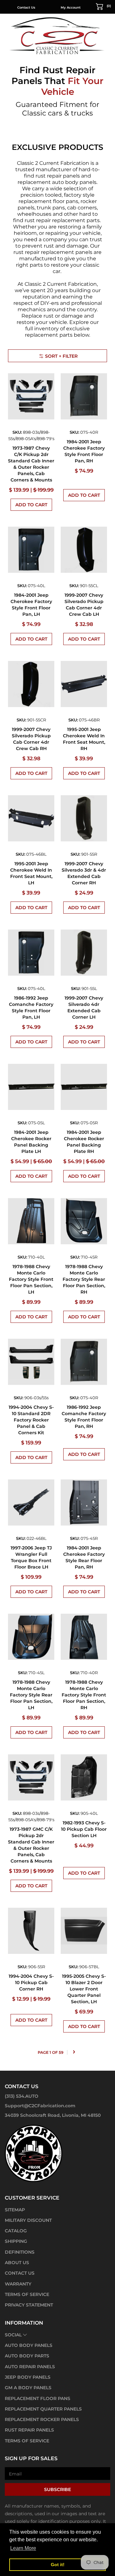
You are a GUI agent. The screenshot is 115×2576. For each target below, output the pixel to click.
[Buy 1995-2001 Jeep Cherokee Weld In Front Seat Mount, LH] (31, 818)
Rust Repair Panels (29, 2430)
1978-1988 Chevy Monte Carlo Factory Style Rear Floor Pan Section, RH (84, 1279)
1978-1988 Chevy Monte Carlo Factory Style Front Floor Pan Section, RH (84, 1695)
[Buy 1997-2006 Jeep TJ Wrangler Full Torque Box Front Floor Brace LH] (31, 1502)
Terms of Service (27, 2294)
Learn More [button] (23, 2548)
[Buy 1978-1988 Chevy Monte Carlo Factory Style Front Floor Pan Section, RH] (84, 1637)
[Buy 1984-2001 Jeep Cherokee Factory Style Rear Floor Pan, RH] (84, 1502)
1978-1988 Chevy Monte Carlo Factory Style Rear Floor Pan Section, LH (31, 1695)
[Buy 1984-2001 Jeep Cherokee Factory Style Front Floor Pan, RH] (84, 396)
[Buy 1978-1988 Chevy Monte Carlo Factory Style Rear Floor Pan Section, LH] (31, 1637)
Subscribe (57, 2489)
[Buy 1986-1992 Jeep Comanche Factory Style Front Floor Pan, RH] (84, 1362)
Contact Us (26, 7)
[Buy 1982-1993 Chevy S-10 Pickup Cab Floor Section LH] (84, 1777)
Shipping (16, 2241)
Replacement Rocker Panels (42, 2419)
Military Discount (28, 2220)
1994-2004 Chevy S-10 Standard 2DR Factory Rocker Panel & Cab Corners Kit (31, 1420)
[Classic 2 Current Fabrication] (57, 35)
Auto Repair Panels (30, 2367)
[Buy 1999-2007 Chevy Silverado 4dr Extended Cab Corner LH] (84, 953)
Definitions (20, 2252)
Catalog (16, 2231)
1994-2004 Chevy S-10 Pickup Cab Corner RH (31, 1983)
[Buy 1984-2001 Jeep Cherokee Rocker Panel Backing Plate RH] (84, 1087)
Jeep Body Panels (28, 2377)
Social (13, 2335)
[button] (103, 6)
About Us (17, 2263)
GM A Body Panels (28, 2388)
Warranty (18, 2284)
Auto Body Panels (29, 2345)
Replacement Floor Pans (38, 2398)
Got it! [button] (58, 2565)
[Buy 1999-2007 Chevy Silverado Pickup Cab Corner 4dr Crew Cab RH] (31, 684)
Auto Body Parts (27, 2356)
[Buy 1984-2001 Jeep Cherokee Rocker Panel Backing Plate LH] (31, 1087)
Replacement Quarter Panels (43, 2409)
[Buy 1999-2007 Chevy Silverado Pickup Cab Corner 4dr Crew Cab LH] (84, 550)
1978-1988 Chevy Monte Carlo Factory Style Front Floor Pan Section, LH (31, 1279)
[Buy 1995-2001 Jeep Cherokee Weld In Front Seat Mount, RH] (84, 684)
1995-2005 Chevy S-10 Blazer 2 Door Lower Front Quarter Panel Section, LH (84, 1989)
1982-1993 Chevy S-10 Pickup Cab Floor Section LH (84, 1829)
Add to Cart (31, 505)
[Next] (74, 2052)
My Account (71, 7)
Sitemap (15, 2210)
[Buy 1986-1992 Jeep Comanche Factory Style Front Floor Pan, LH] (31, 953)
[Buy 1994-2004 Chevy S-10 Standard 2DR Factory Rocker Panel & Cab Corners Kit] (31, 1362)
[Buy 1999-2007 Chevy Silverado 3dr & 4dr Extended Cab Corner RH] (84, 818)
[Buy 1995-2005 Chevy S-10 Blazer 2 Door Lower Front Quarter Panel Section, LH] (84, 1931)
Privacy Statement (29, 2305)
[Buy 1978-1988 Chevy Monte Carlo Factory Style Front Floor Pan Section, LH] (31, 1221)
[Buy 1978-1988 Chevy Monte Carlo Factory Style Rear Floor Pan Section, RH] (84, 1221)
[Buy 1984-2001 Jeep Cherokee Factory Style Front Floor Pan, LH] (31, 550)
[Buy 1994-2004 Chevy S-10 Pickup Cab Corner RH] (31, 1931)
